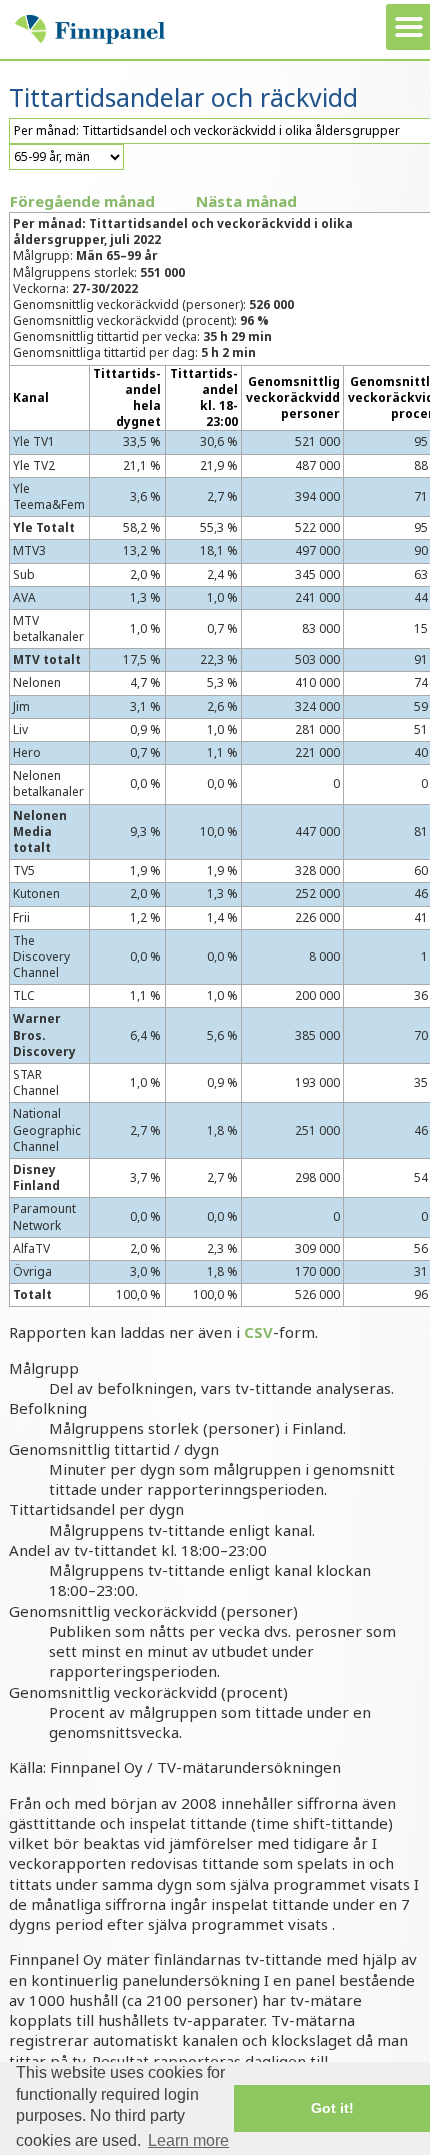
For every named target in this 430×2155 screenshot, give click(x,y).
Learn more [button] (188, 2140)
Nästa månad (246, 201)
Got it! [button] (332, 2108)
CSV (258, 1332)
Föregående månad (82, 201)
